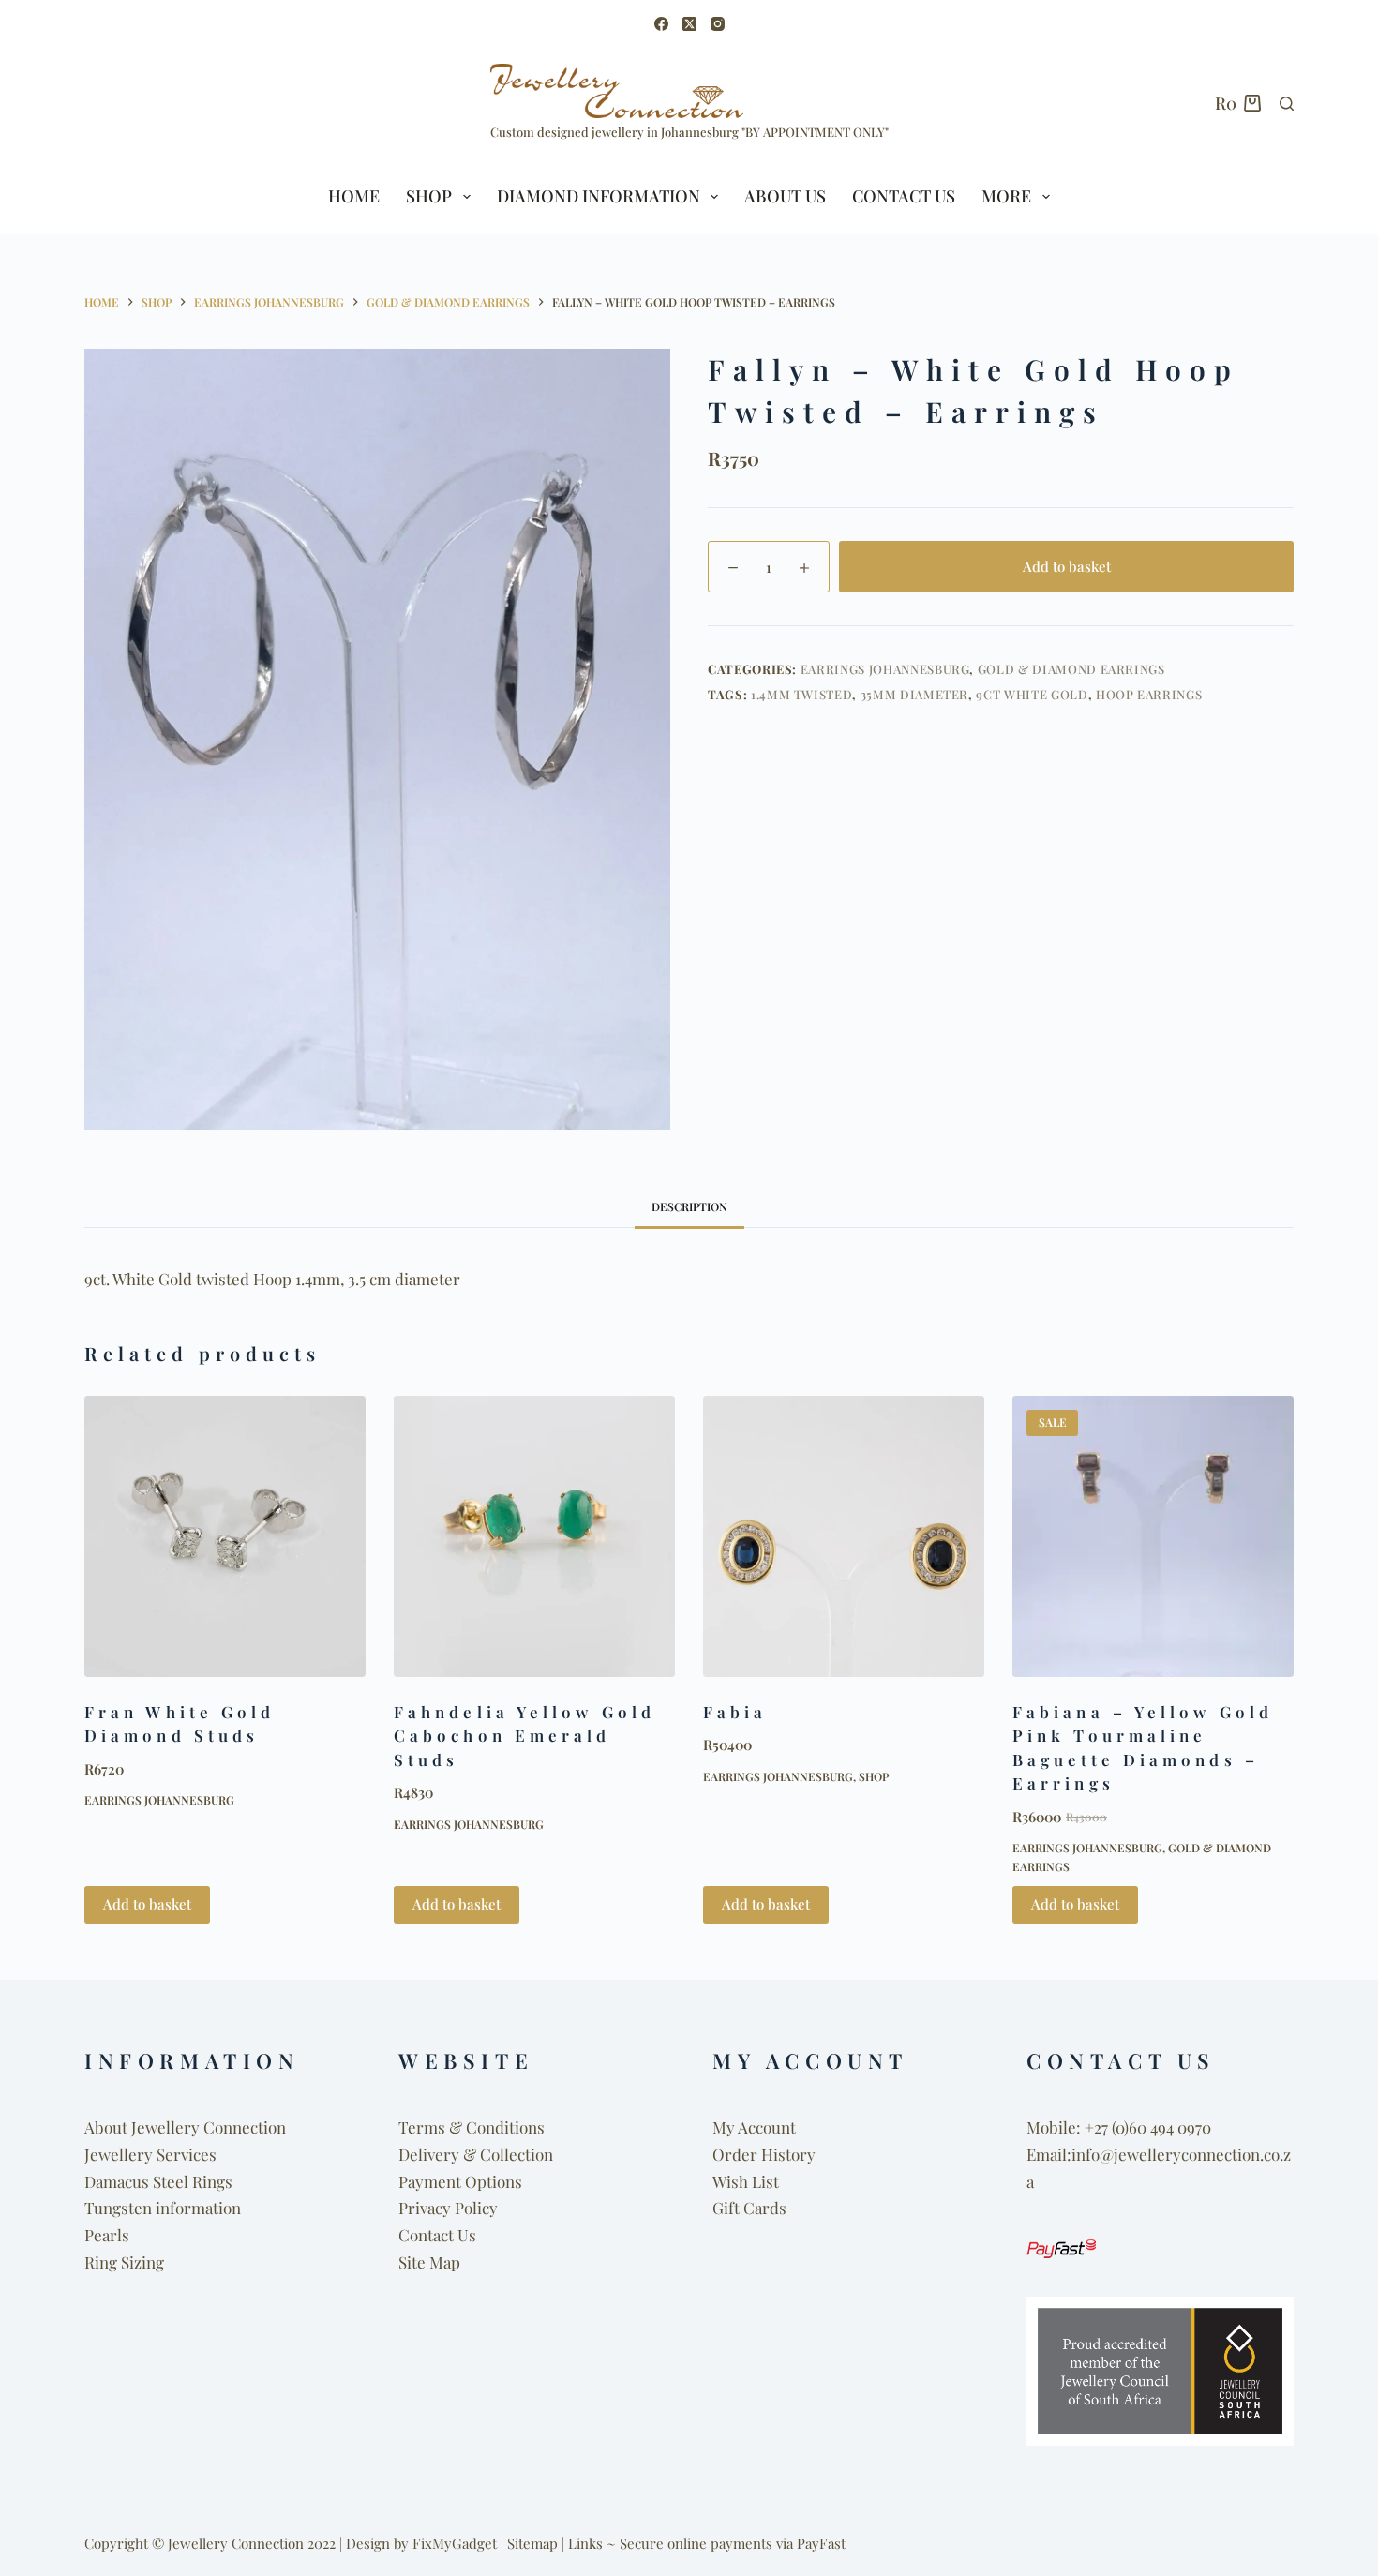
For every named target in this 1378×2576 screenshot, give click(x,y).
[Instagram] (718, 24)
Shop (874, 1776)
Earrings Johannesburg (885, 669)
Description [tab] (689, 1206)
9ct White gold (1032, 694)
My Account (754, 2127)
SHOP (429, 196)
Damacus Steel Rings (158, 2181)
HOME (354, 196)
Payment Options (460, 2181)
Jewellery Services (150, 2154)
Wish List (746, 2181)
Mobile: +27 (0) (1078, 2127)
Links (585, 2543)
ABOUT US (785, 196)
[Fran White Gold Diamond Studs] (225, 1536)
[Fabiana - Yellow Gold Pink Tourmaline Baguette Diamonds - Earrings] (1153, 1536)
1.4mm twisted (801, 694)
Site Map (429, 2262)
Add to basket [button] (147, 1904)
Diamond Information (599, 196)
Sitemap (532, 2543)
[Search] (1287, 104)
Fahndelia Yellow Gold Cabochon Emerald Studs (524, 1736)
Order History (764, 2154)
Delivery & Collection (476, 2154)
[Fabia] (844, 1536)
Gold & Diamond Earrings (1071, 669)
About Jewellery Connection (185, 2127)
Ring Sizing (124, 2262)
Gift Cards (749, 2208)
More (1006, 196)
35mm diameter (914, 694)
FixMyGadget (455, 2543)
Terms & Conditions (472, 2127)
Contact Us (904, 196)
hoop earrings (1149, 694)
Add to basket (1067, 566)
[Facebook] (661, 24)
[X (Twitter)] (689, 24)
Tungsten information (163, 2208)
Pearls (107, 2235)
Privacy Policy (448, 2208)
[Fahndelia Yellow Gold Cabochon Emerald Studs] (534, 1536)
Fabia (735, 1712)
